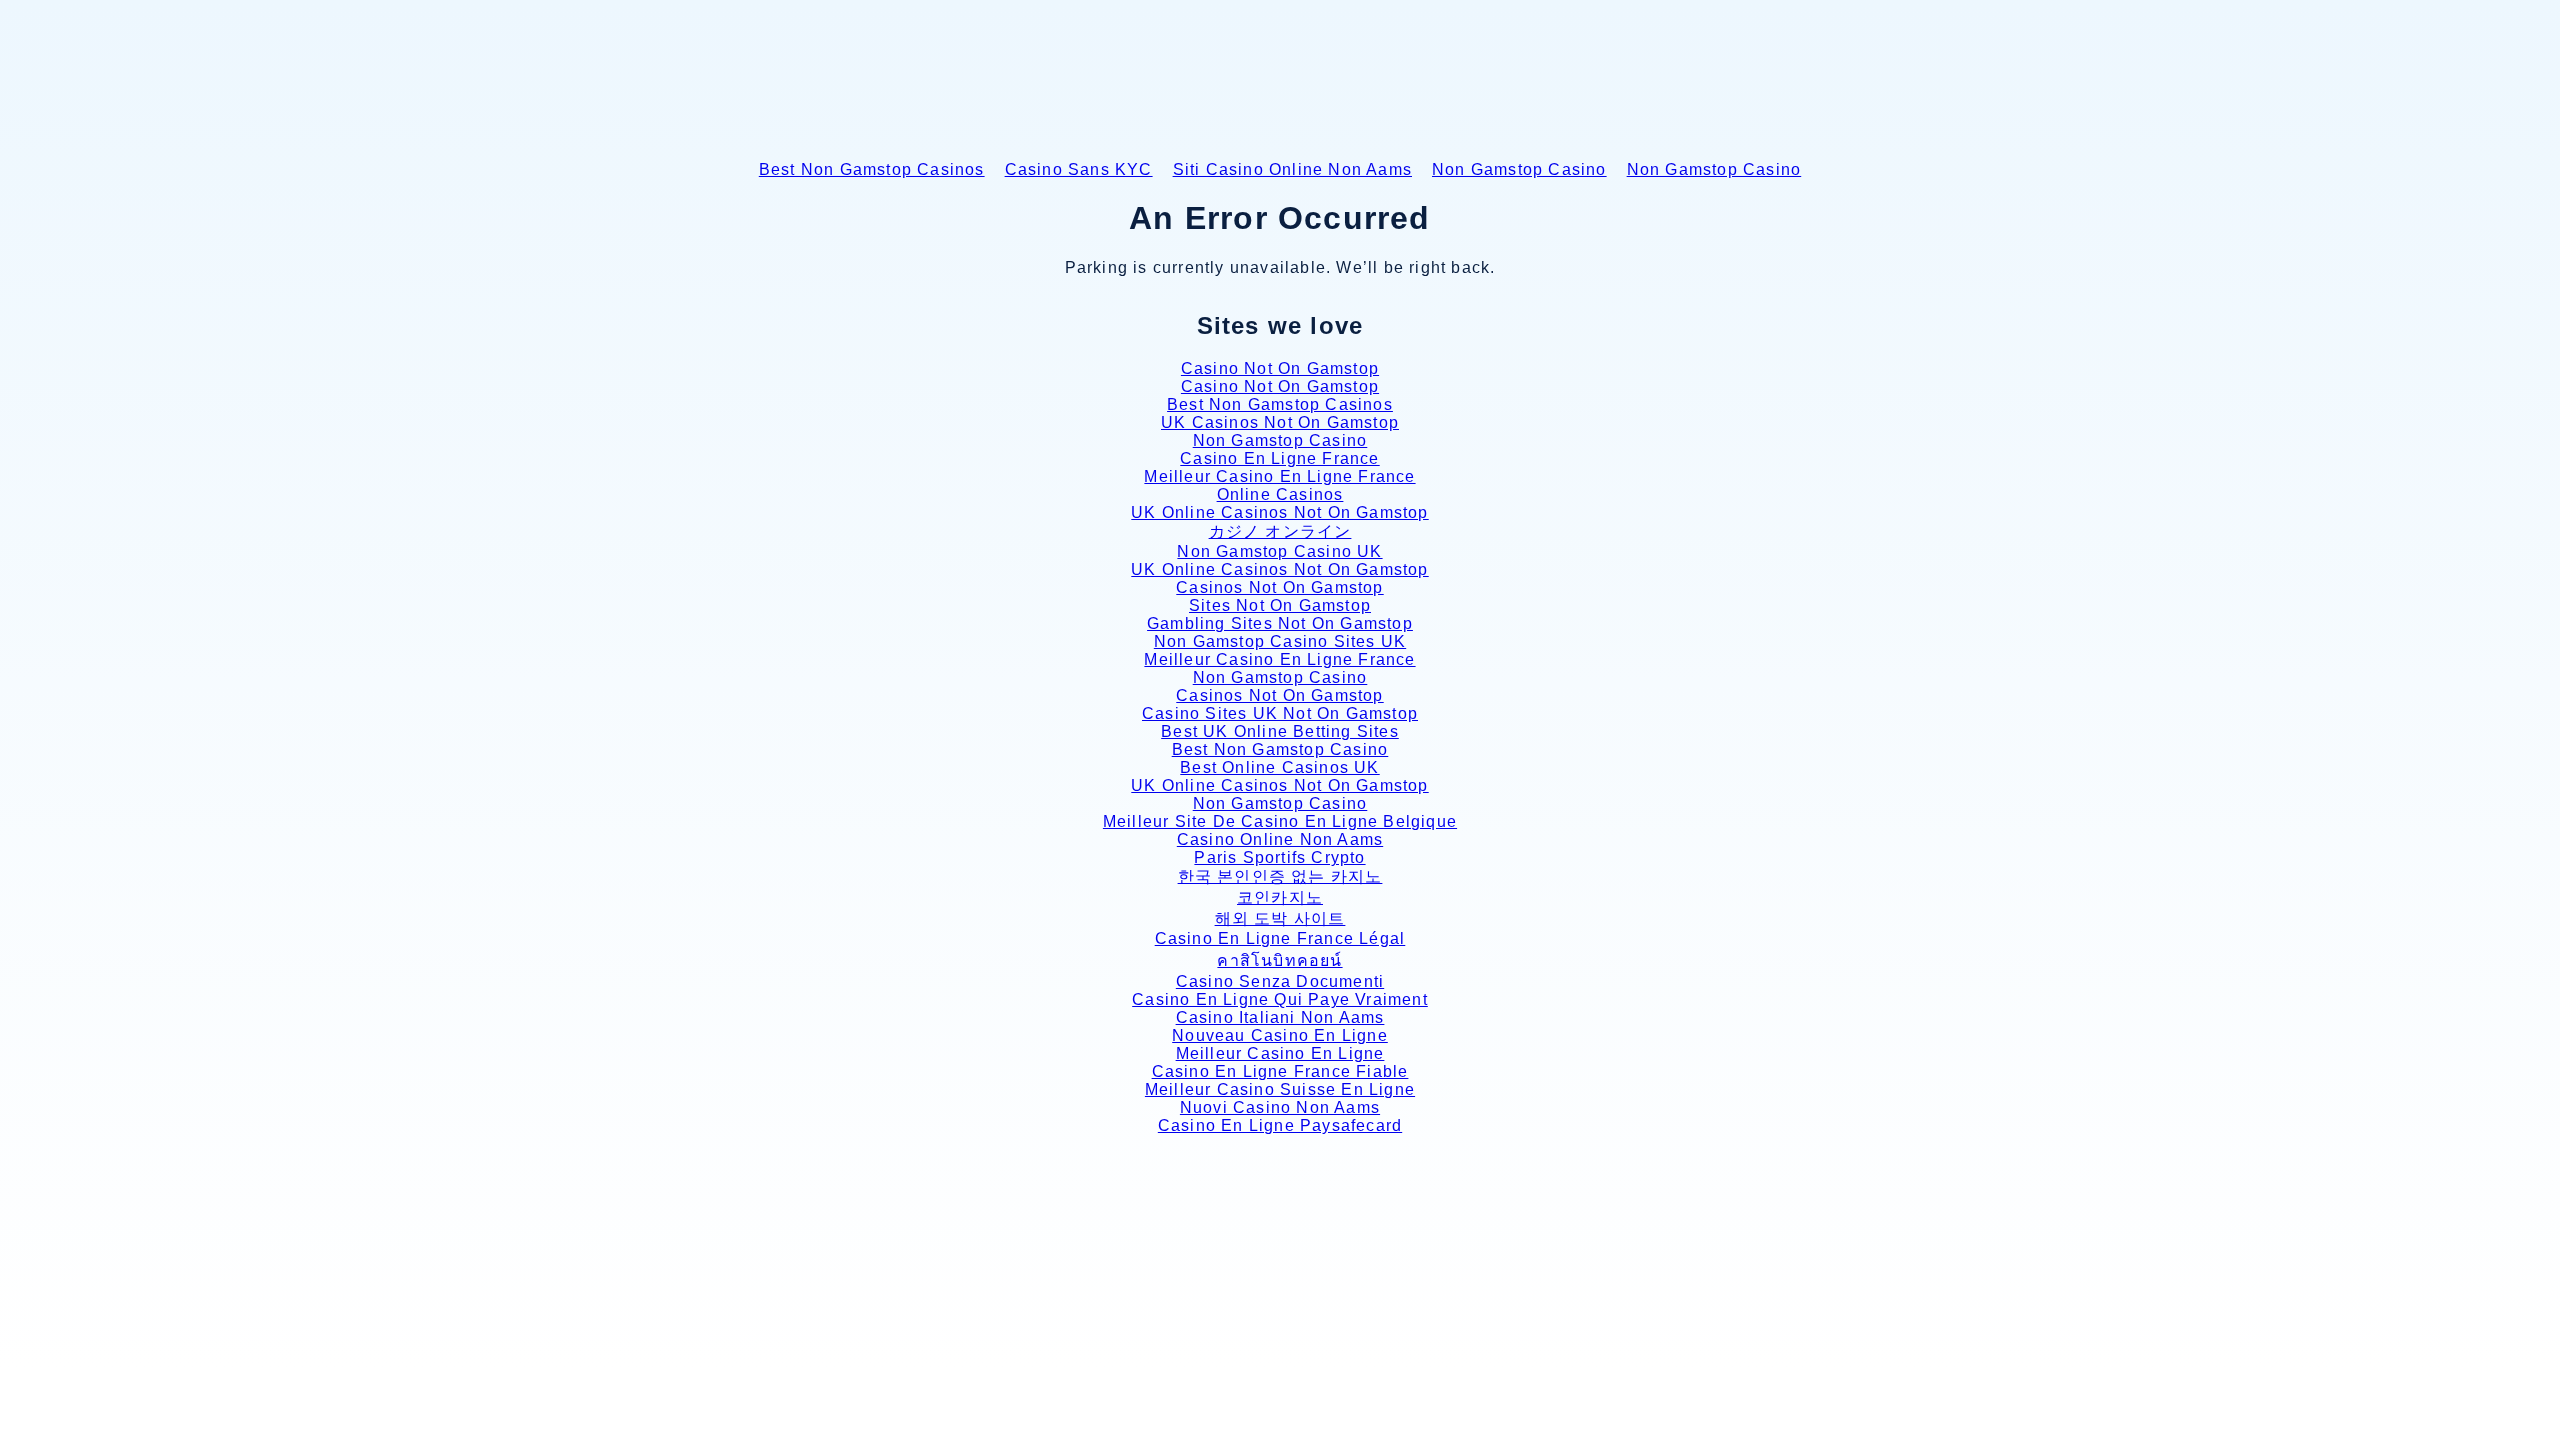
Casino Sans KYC (1079, 169)
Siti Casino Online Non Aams (1292, 169)
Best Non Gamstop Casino (1280, 749)
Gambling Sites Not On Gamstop (1280, 623)
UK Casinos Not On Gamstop (1280, 422)
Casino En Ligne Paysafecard (1280, 1125)
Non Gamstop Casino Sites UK (1280, 641)
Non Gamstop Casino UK (1279, 551)
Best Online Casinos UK (1279, 767)
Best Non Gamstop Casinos (872, 169)
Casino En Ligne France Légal (1280, 938)
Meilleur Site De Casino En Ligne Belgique (1280, 821)
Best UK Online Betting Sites (1280, 731)
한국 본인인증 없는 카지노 (1280, 876)
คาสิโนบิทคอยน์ (1279, 960)
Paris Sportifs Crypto (1279, 857)
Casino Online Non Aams (1280, 839)
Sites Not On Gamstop (1280, 605)
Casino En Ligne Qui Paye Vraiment (1280, 999)
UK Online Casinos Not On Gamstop (1279, 512)
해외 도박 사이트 (1280, 918)
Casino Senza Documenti (1280, 981)
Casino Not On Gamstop (1280, 368)
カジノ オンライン (1280, 531)
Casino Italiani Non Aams (1280, 1017)
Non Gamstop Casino (1519, 169)
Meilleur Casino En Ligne (1280, 1053)
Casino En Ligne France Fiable (1280, 1071)
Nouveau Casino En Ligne (1280, 1035)
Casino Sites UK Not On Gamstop (1280, 713)
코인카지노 (1280, 897)
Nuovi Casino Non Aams (1280, 1107)
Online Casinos (1280, 494)
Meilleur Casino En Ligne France (1279, 476)
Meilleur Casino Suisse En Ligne (1280, 1089)
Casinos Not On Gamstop (1279, 587)
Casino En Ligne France (1279, 458)
